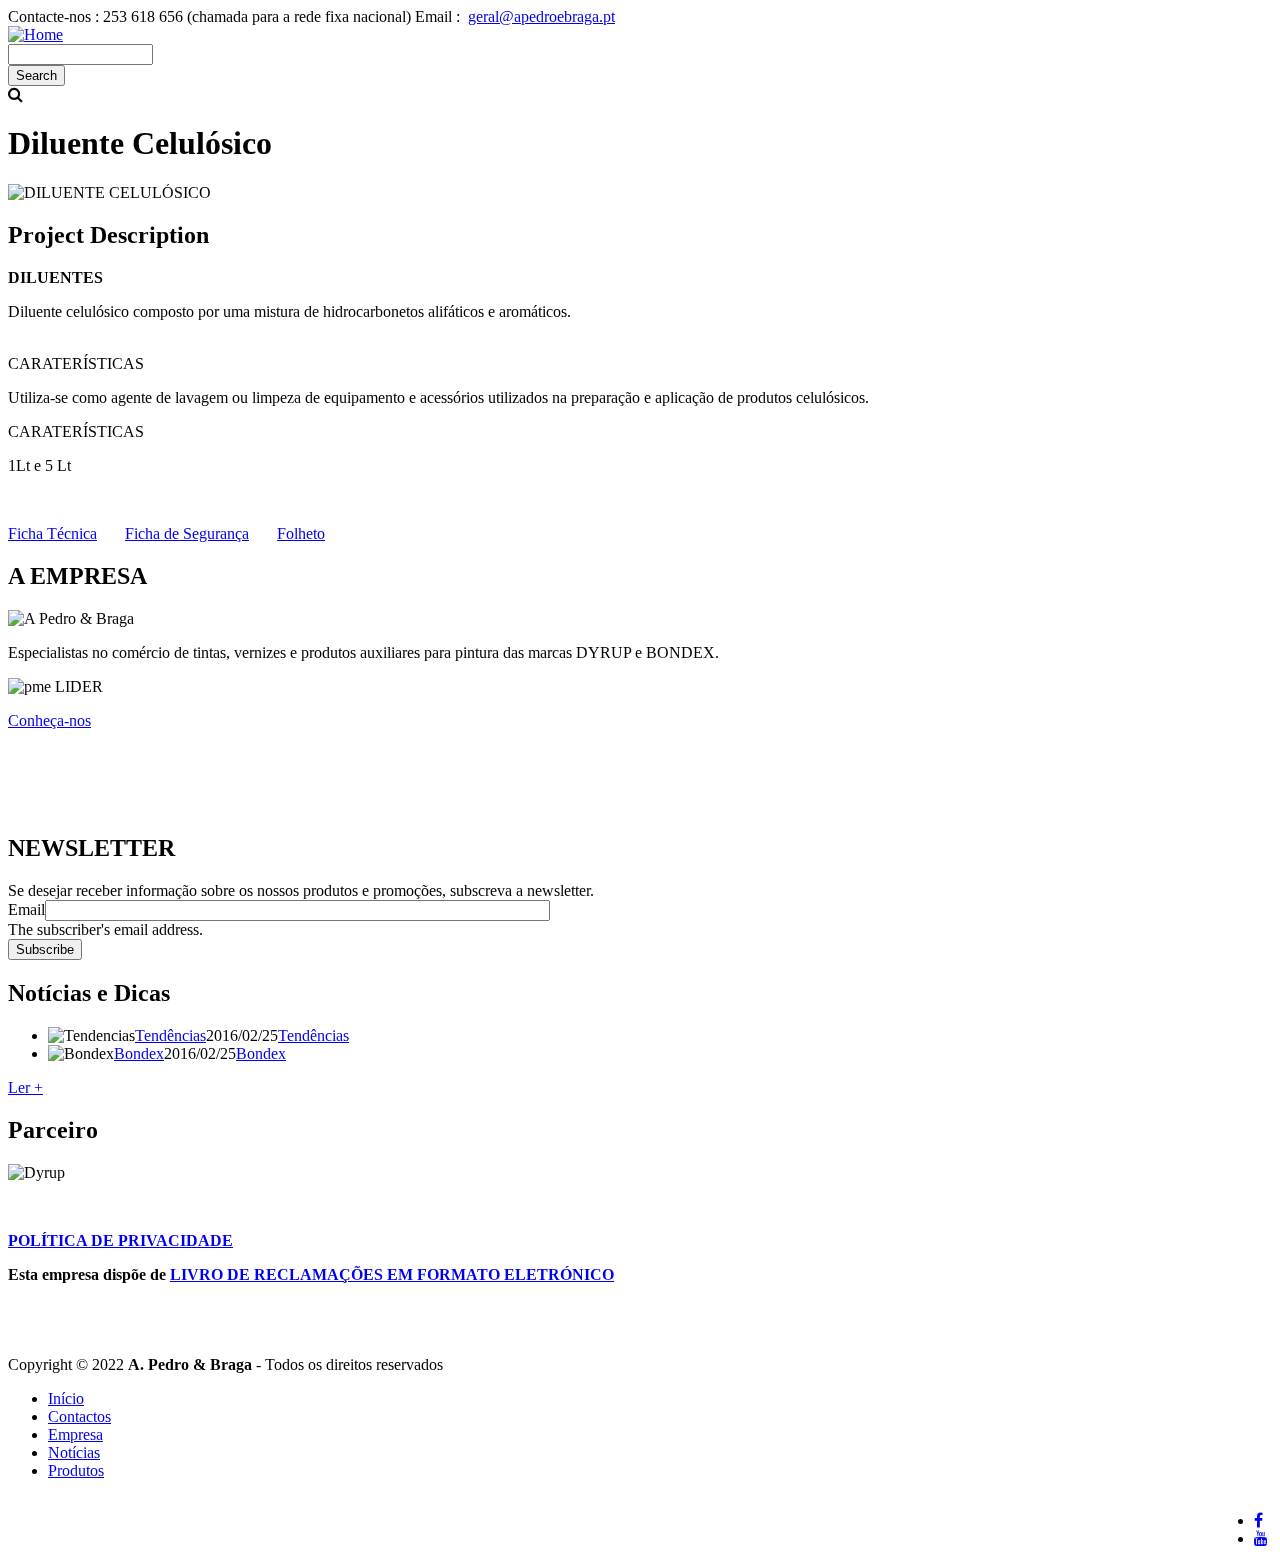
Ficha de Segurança (187, 533)
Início (66, 1398)
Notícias (74, 1452)
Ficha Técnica (52, 533)
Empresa (75, 1434)
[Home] (35, 34)
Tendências (170, 1035)
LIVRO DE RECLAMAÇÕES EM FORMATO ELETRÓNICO (392, 1274)
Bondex (139, 1053)
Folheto (301, 533)
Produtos (76, 1470)
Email (26, 909)
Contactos (79, 1416)
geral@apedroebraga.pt (541, 16)
